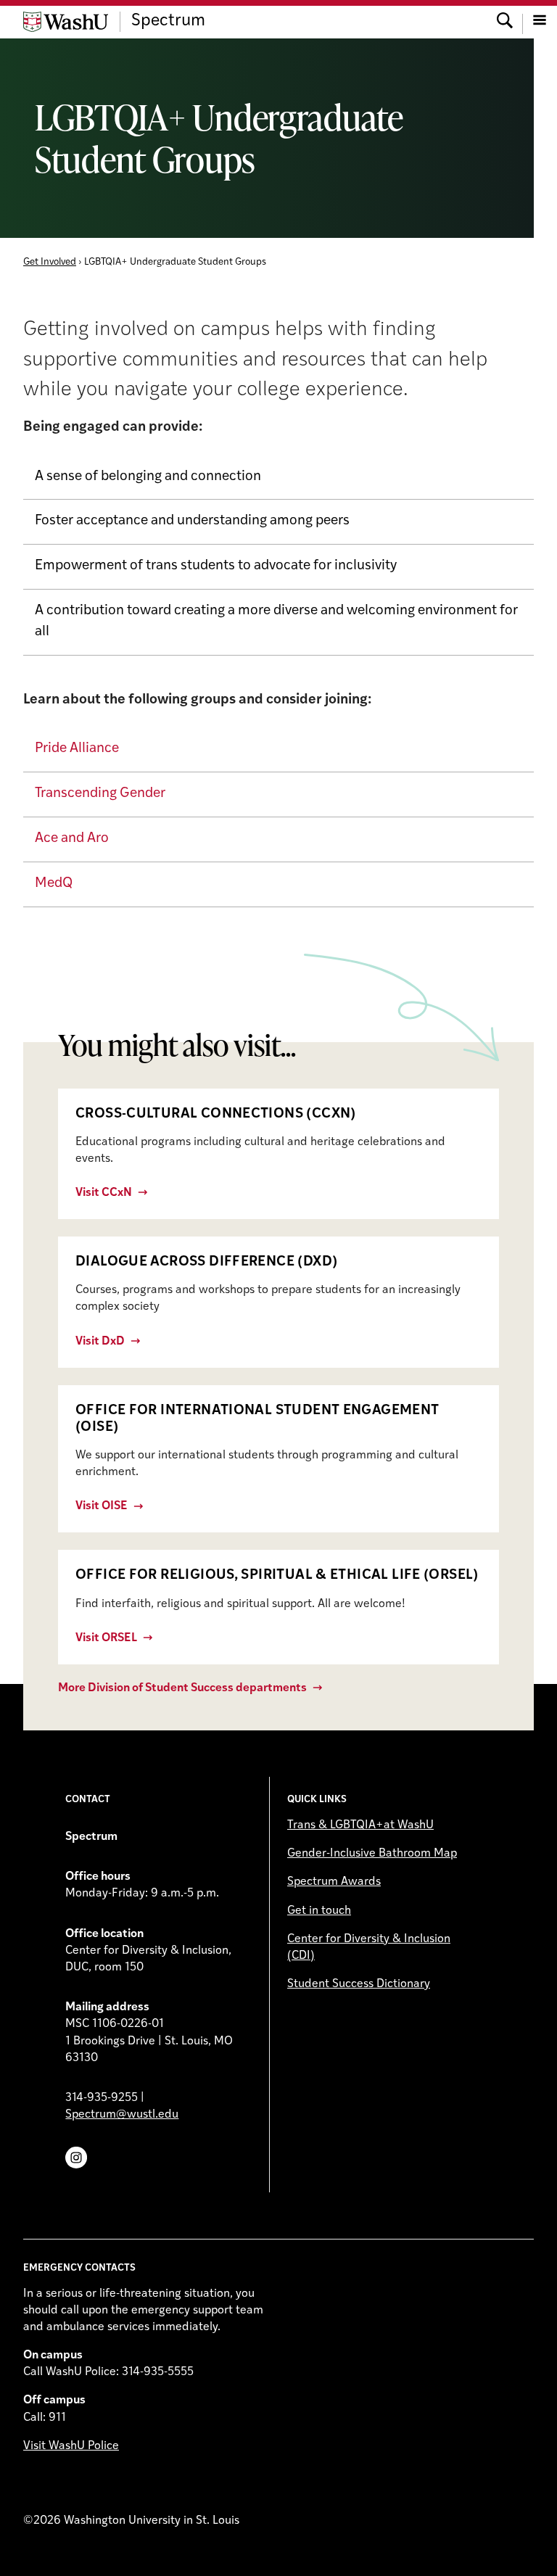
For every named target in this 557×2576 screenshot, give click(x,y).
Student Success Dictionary (359, 1984)
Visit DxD (100, 1342)
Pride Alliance (77, 749)
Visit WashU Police (71, 2446)
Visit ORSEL (106, 1638)
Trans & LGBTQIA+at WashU (360, 1825)
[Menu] (540, 22)
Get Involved (50, 262)
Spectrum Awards (334, 1882)
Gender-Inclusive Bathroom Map (372, 1854)
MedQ (54, 884)
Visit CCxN (104, 1193)
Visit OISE (102, 1506)
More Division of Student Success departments (182, 1688)
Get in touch (319, 1911)
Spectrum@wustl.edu (122, 2115)
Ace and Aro (72, 839)
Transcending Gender (100, 794)
